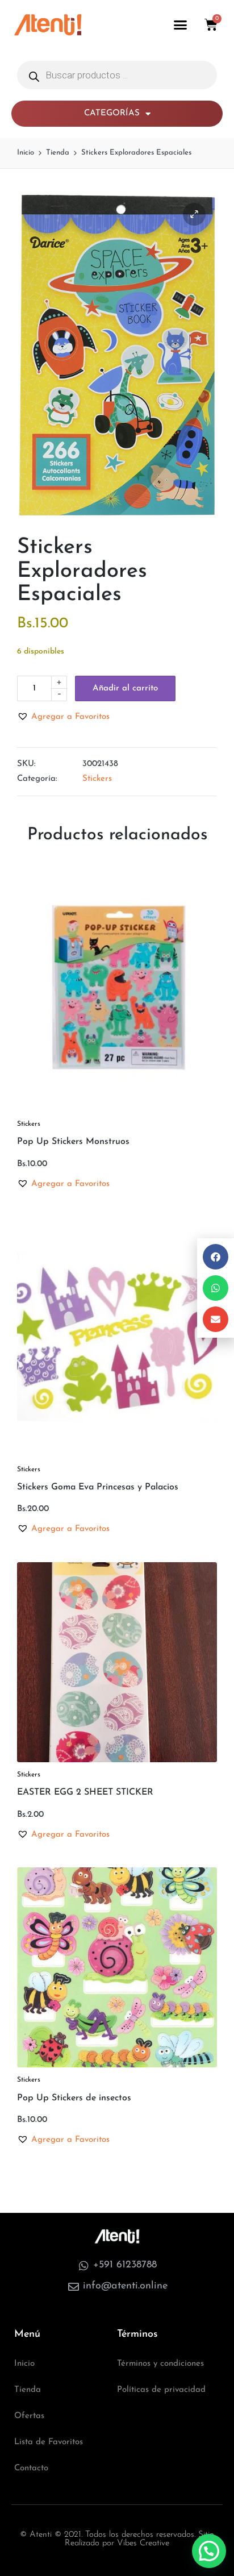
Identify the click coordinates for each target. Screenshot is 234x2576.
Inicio (24, 2364)
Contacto (31, 2468)
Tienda (28, 2390)
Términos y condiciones (160, 2364)
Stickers (97, 779)
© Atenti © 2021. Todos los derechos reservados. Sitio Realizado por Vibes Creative (117, 2539)
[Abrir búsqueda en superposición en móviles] (117, 75)
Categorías (112, 113)
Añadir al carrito (125, 688)
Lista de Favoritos (49, 2442)
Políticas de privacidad (161, 2390)
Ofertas (29, 2416)
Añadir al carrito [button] (117, 1110)
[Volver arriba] (210, 2533)
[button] (181, 25)
